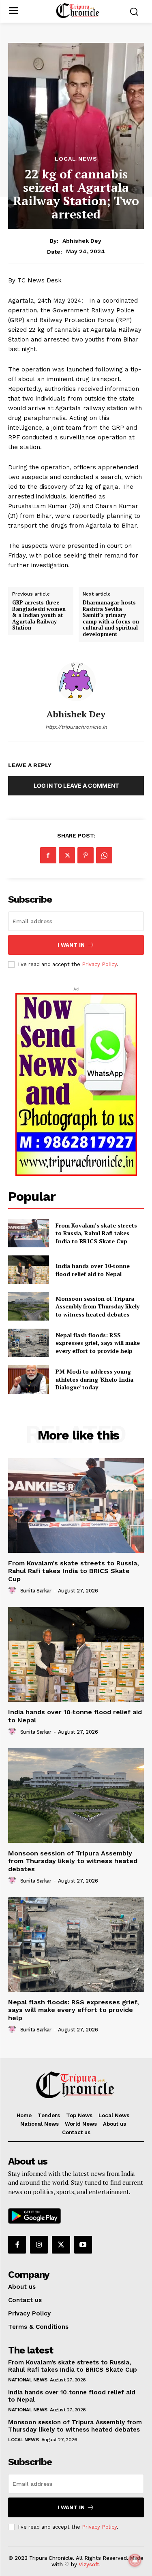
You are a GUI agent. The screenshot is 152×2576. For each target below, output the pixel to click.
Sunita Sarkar (36, 1591)
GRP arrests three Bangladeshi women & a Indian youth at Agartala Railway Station (39, 615)
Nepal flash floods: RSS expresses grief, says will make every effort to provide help (98, 1343)
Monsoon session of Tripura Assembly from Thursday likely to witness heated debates (97, 1306)
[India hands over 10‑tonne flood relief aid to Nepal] (29, 1270)
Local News (76, 159)
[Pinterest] (86, 855)
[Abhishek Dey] (76, 682)
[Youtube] (83, 2245)
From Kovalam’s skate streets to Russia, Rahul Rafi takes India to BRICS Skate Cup (96, 1233)
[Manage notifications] (135, 2560)
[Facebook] (48, 855)
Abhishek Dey (82, 241)
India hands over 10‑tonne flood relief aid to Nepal (93, 1270)
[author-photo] (13, 1590)
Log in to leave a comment (76, 786)
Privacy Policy (99, 964)
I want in (71, 945)
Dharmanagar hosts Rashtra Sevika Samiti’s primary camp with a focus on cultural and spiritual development (111, 619)
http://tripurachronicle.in (76, 727)
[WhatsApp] (104, 855)
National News (28, 2380)
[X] (67, 855)
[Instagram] (39, 2245)
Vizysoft (89, 2564)
